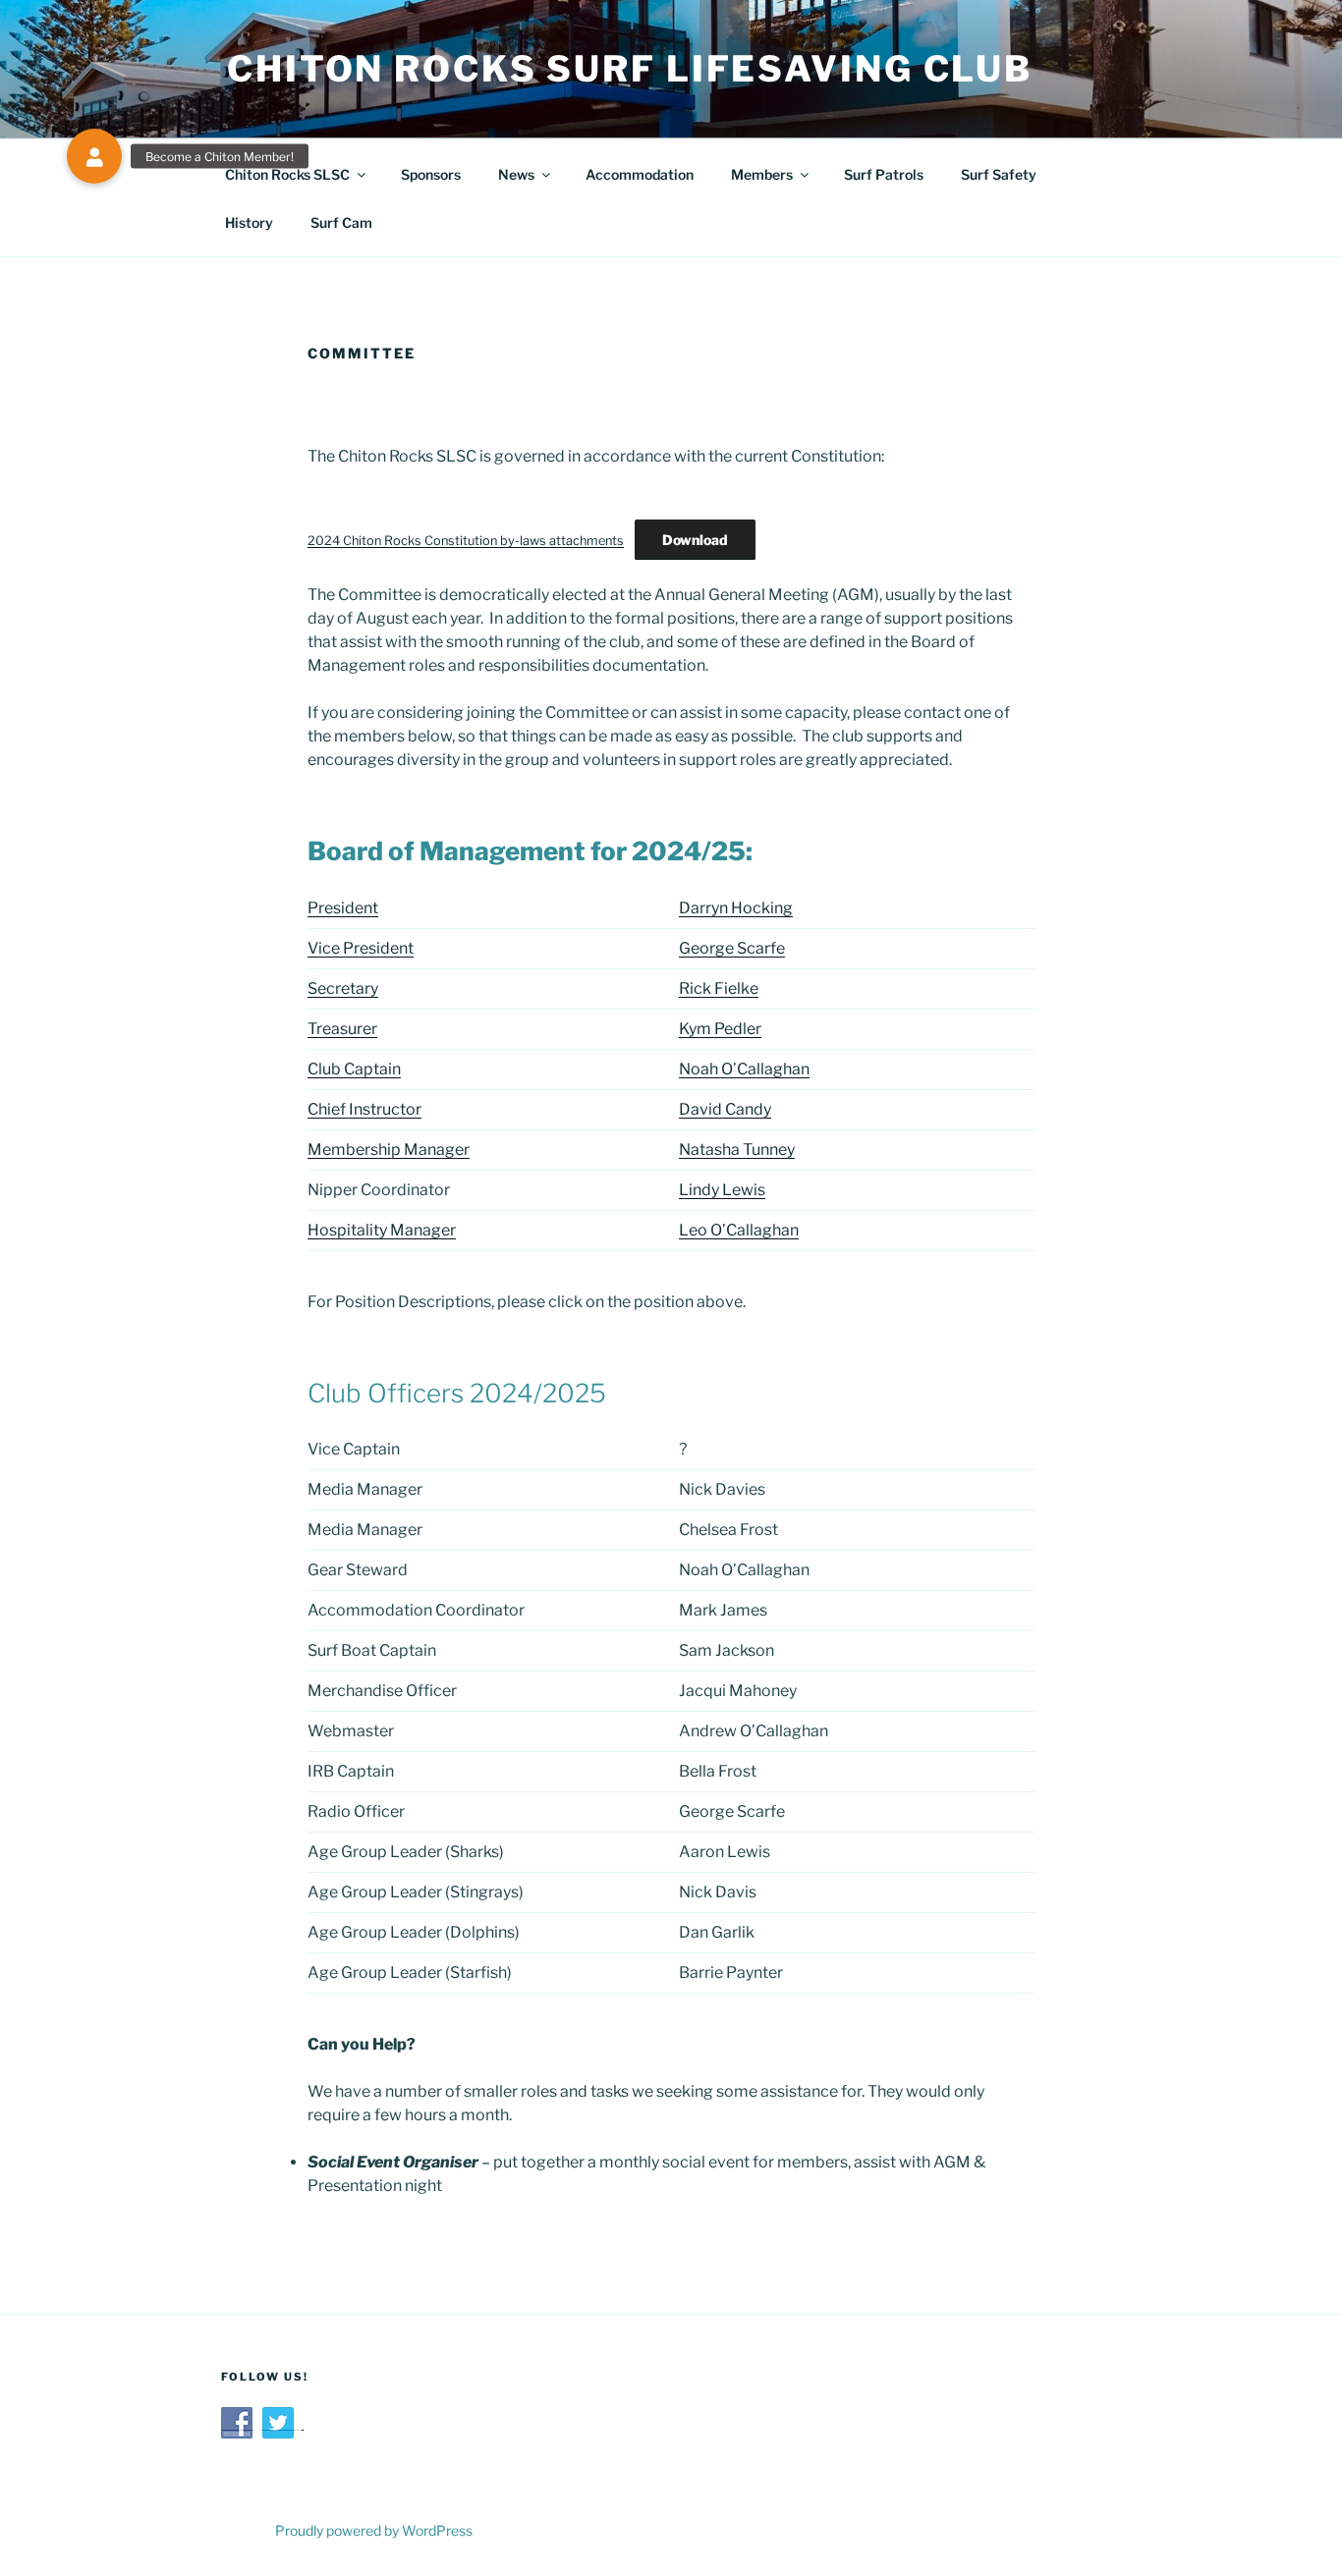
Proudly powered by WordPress (374, 2530)
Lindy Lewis (722, 1190)
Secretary (343, 988)
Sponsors (431, 174)
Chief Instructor (364, 1109)
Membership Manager (389, 1150)
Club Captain (354, 1069)
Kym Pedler (720, 1029)
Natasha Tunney (737, 1150)
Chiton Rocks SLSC (287, 174)
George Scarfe (732, 948)
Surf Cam (341, 222)
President (343, 908)
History (249, 222)
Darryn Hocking (736, 908)
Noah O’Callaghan (744, 1069)
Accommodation (640, 174)
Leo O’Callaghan (739, 1230)
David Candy (725, 1109)
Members (762, 174)
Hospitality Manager (382, 1230)
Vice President (361, 948)
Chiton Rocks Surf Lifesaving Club (630, 69)
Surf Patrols (884, 174)
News (516, 174)
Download (695, 540)
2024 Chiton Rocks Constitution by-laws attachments (466, 541)
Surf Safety (999, 174)
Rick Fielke (719, 988)
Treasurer (342, 1029)
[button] (94, 156)
